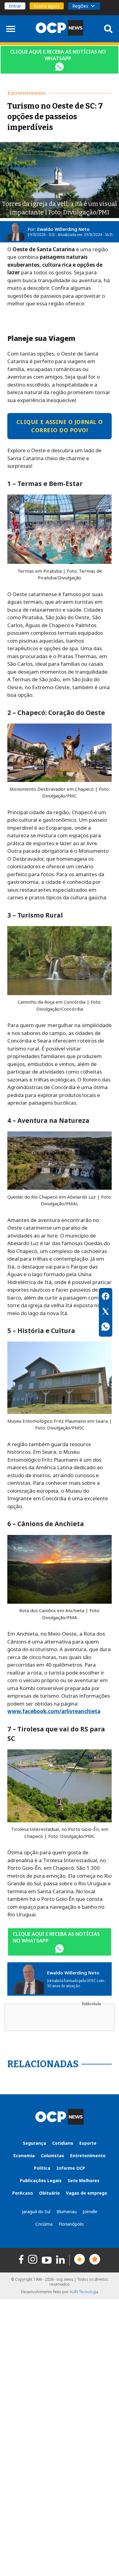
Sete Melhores (84, 2180)
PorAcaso (23, 2193)
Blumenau (67, 2211)
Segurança (34, 2143)
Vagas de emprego (87, 2193)
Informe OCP (71, 2168)
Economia (24, 2156)
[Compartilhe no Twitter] (106, 1312)
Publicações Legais (41, 2180)
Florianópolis (71, 2224)
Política (42, 2168)
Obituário (49, 2193)
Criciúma (44, 2224)
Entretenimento (88, 2156)
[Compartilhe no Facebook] (106, 1297)
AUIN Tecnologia (84, 2292)
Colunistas (52, 2156)
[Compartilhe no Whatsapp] (106, 1328)
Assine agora (47, 6)
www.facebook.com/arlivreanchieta (54, 1711)
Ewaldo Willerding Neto (63, 229)
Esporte (88, 2143)
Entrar (15, 6)
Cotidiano (63, 2143)
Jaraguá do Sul (36, 2211)
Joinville (90, 2211)
